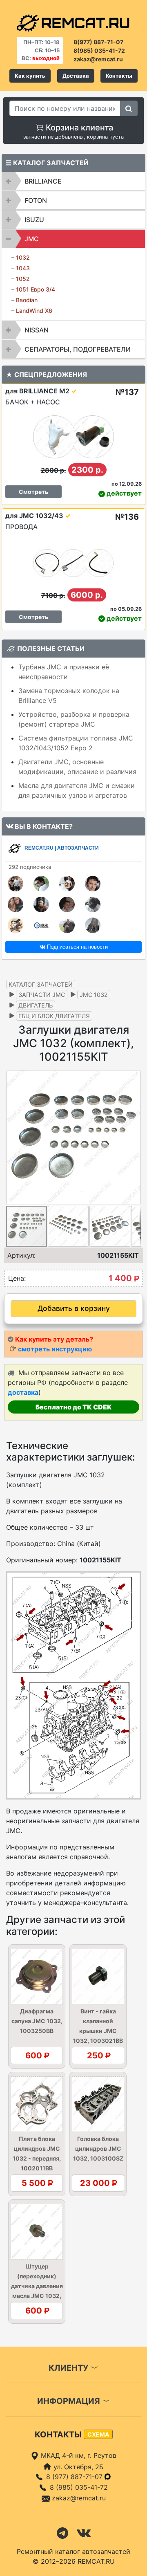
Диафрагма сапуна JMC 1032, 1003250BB (37, 2021)
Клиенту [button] (69, 2368)
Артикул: (21, 1255)
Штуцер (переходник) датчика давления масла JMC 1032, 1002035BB (37, 2286)
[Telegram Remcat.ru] (62, 2532)
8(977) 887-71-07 (98, 42)
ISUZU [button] (34, 220)
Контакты (119, 76)
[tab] (73, 181)
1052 (23, 279)
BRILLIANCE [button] (43, 181)
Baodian (27, 300)
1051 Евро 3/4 (36, 289)
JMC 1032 (94, 995)
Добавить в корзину (74, 1308)
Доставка (76, 76)
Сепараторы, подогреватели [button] (78, 349)
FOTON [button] (36, 200)
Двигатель (36, 1005)
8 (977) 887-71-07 (75, 2477)
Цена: (17, 1278)
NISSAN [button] (37, 330)
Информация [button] (70, 2401)
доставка (23, 1392)
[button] (134, 1138)
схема (98, 2434)
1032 (23, 257)
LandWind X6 (34, 311)
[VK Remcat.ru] (84, 2532)
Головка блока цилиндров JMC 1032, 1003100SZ (98, 2149)
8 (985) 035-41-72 (79, 2487)
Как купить (30, 76)
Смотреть (33, 492)
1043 (23, 268)
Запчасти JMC (42, 995)
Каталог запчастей (41, 984)
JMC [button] (32, 239)
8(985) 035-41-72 (99, 50)
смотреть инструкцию (55, 1349)
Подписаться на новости (77, 947)
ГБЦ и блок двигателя (54, 1016)
